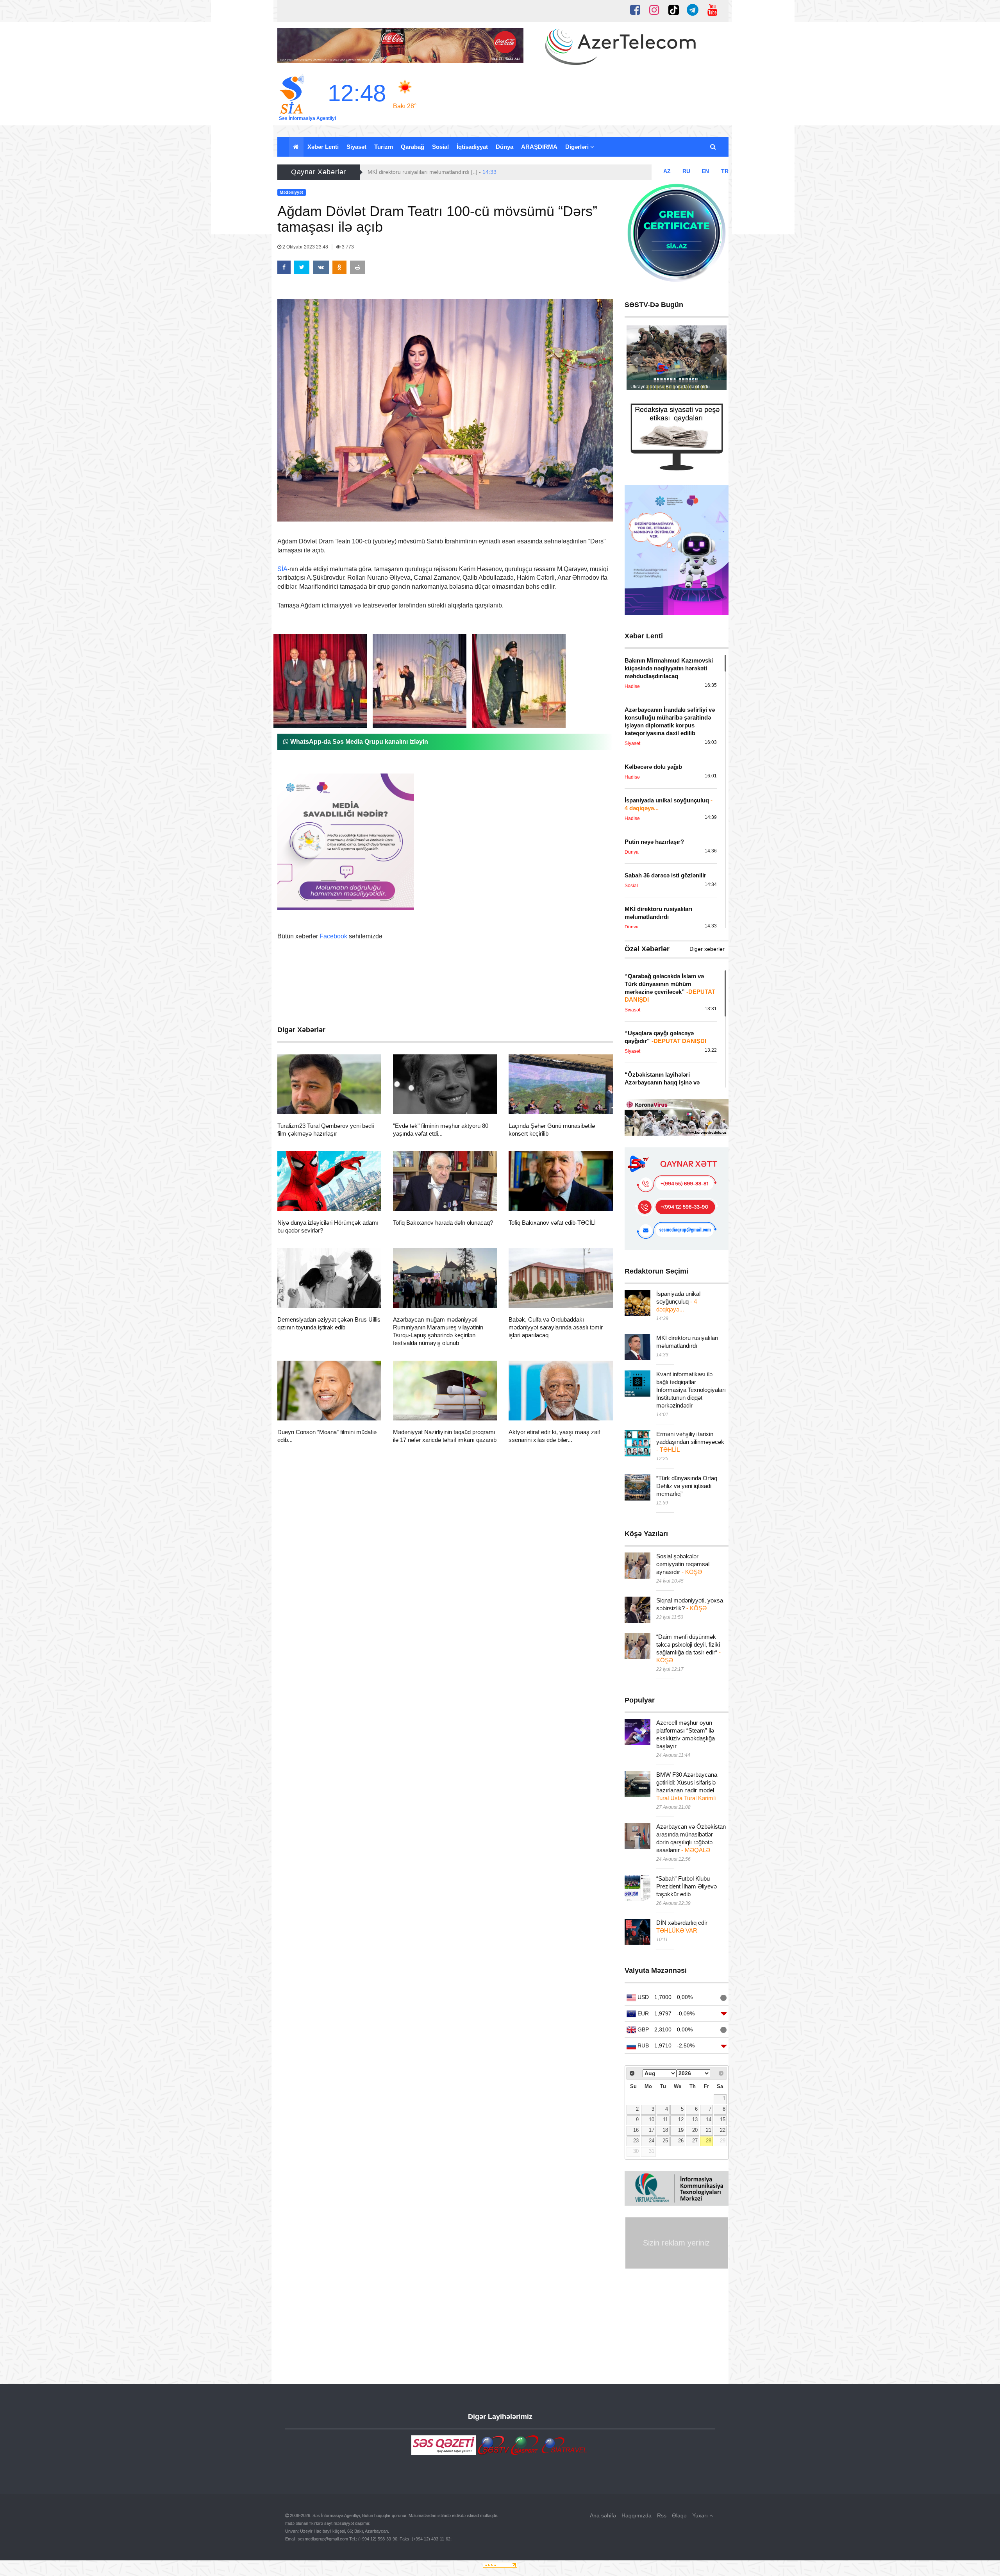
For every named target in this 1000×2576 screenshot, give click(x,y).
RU (686, 171)
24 (652, 2141)
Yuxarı (701, 2515)
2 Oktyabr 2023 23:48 (305, 247)
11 (665, 2120)
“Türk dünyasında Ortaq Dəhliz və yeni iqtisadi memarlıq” (687, 1486)
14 (709, 2120)
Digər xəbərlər (707, 949)
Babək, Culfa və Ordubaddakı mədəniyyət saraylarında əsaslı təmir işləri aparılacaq (556, 1327)
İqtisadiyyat (472, 147)
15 (723, 2120)
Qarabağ (412, 147)
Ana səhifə (603, 2515)
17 (652, 2130)
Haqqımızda (637, 2515)
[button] (713, 147)
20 (695, 2130)
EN (705, 171)
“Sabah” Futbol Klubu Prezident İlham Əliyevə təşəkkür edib (687, 1886)
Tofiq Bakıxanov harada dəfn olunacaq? (443, 1223)
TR (725, 171)
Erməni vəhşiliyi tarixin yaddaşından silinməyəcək (690, 1442)
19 (681, 2130)
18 (665, 2130)
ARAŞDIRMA (539, 147)
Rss (662, 2515)
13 (695, 2120)
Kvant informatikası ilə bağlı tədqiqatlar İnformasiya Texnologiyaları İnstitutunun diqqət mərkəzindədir (691, 1390)
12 (681, 2120)
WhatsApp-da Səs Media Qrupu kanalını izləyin (358, 742)
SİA (282, 569)
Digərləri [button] (578, 147)
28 (709, 2141)
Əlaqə (679, 2515)
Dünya (504, 147)
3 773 (347, 247)
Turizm (384, 147)
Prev (637, 360)
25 (665, 2141)
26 (681, 2141)
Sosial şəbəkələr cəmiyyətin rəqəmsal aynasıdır (683, 1564)
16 (636, 2130)
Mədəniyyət (306, 1104)
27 (695, 2141)
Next (716, 360)
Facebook (333, 936)
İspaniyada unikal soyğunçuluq (678, 1301)
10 (652, 2120)
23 (636, 2141)
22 (723, 2130)
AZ (667, 171)
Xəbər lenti (323, 147)
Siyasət (356, 147)
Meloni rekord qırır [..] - (404, 172)
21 (709, 2130)
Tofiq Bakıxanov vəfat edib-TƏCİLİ (552, 1223)
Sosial (440, 147)
